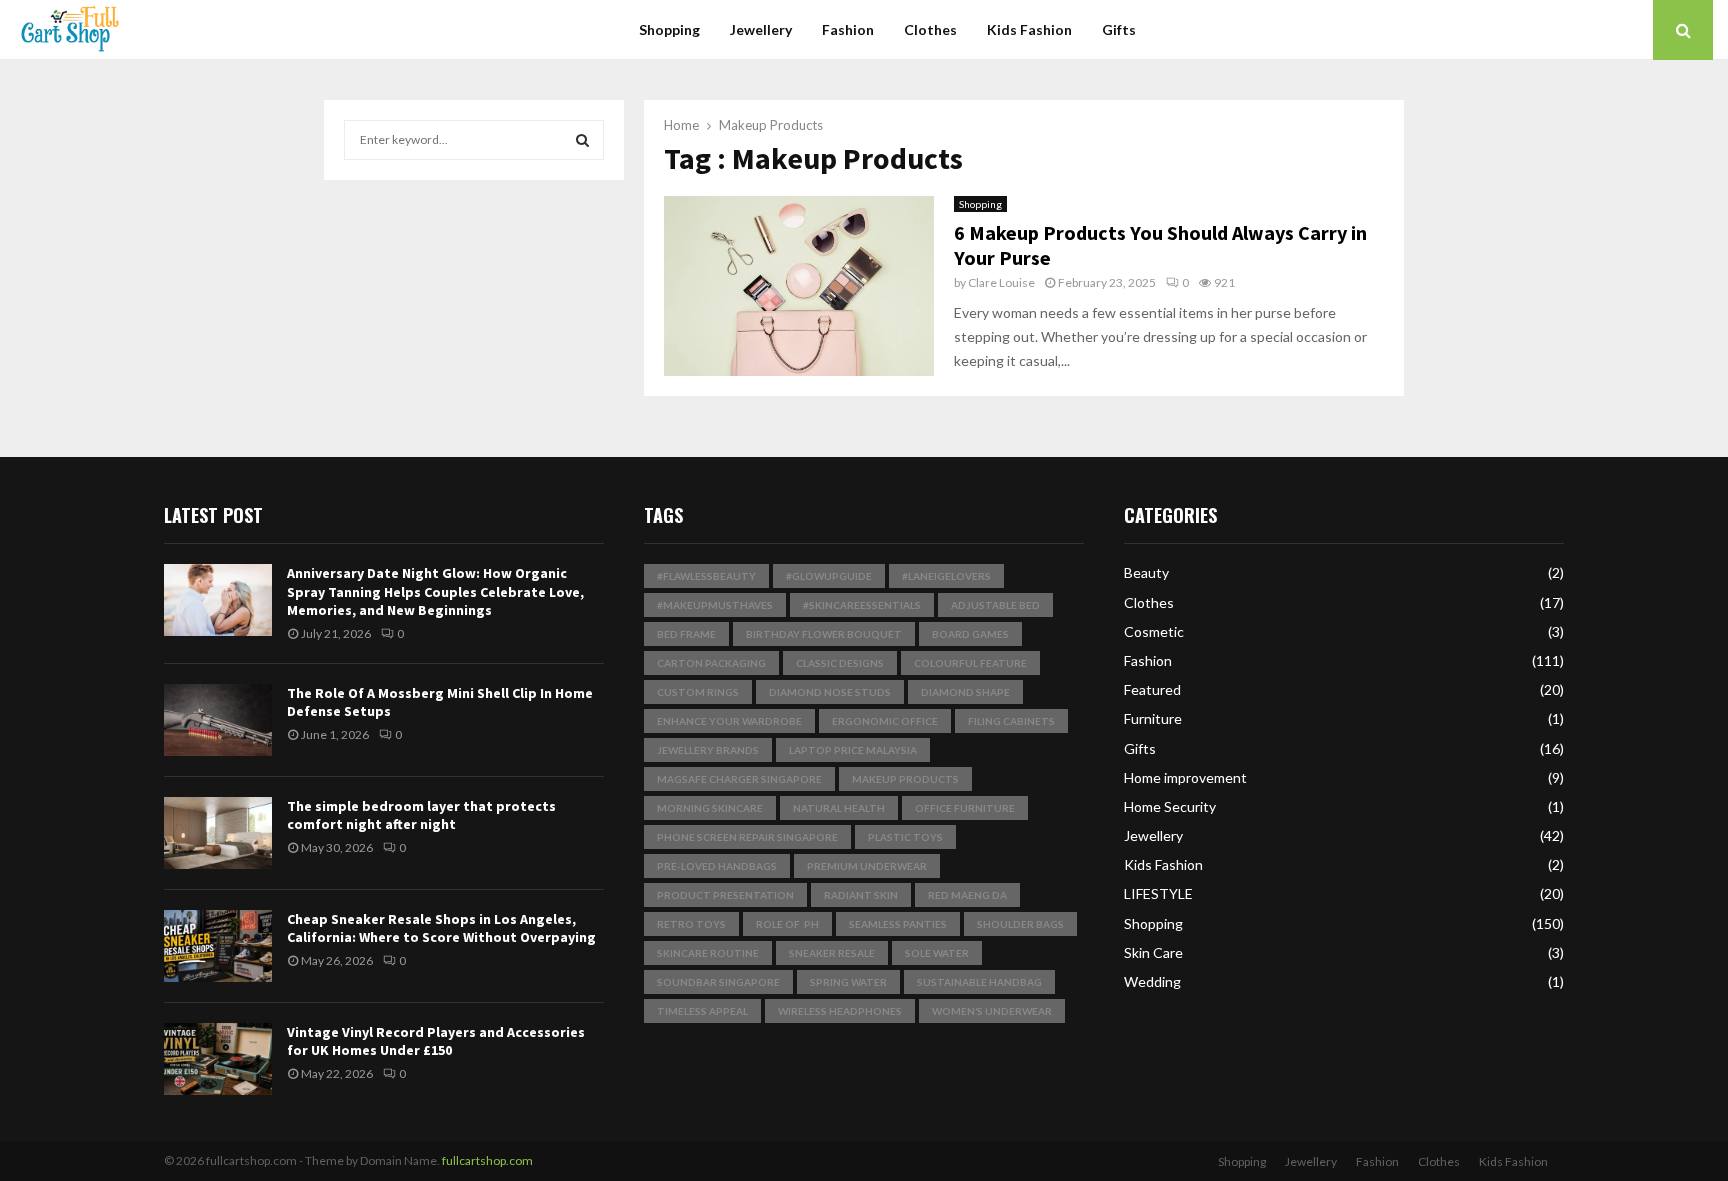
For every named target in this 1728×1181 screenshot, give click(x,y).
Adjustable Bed (995, 605)
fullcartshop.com (487, 1160)
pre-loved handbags (717, 866)
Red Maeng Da (967, 895)
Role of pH (787, 924)
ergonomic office (885, 721)
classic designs (840, 663)
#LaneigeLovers (946, 576)
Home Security (1170, 806)
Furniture (1153, 718)
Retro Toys (691, 924)
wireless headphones (840, 1011)
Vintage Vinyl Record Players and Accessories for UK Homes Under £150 (436, 1041)
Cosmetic (1154, 631)
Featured (1152, 689)
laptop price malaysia (853, 750)
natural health (839, 808)
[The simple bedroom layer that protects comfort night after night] (218, 833)
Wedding (1152, 981)
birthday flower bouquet (824, 634)
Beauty (1146, 572)
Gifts (1119, 29)
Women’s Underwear (992, 1011)
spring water (848, 982)
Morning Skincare (710, 808)
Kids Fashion (1029, 29)
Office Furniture (965, 808)
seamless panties (898, 924)
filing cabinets (1011, 721)
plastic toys (905, 837)
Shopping (669, 29)
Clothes (930, 29)
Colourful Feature (970, 663)
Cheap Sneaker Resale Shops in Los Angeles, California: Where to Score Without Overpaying (441, 928)
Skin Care (1153, 952)
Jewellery (761, 29)
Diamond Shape (965, 692)
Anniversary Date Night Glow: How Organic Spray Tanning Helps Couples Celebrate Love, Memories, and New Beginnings (435, 591)
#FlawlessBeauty (706, 576)
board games (970, 634)
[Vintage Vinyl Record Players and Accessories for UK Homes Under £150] (218, 1059)
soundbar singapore (718, 982)
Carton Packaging (711, 663)
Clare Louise (1001, 282)
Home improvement (1185, 777)
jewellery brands (708, 750)
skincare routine (708, 953)
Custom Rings (698, 692)
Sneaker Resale (832, 953)
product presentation (725, 895)
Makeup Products (905, 779)
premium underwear (867, 866)
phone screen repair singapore (747, 837)
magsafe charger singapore (739, 779)
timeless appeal (702, 1011)
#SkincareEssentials (862, 605)
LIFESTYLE (1158, 893)
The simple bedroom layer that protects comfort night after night (421, 815)
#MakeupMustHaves (715, 605)
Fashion (848, 29)
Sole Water (937, 953)
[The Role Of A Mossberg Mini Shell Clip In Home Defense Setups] (218, 720)
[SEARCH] (582, 140)
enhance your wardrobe (729, 721)
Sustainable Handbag (979, 982)
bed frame (686, 634)
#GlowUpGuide (829, 576)
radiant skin (861, 895)
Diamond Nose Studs (830, 692)
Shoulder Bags (1020, 924)
